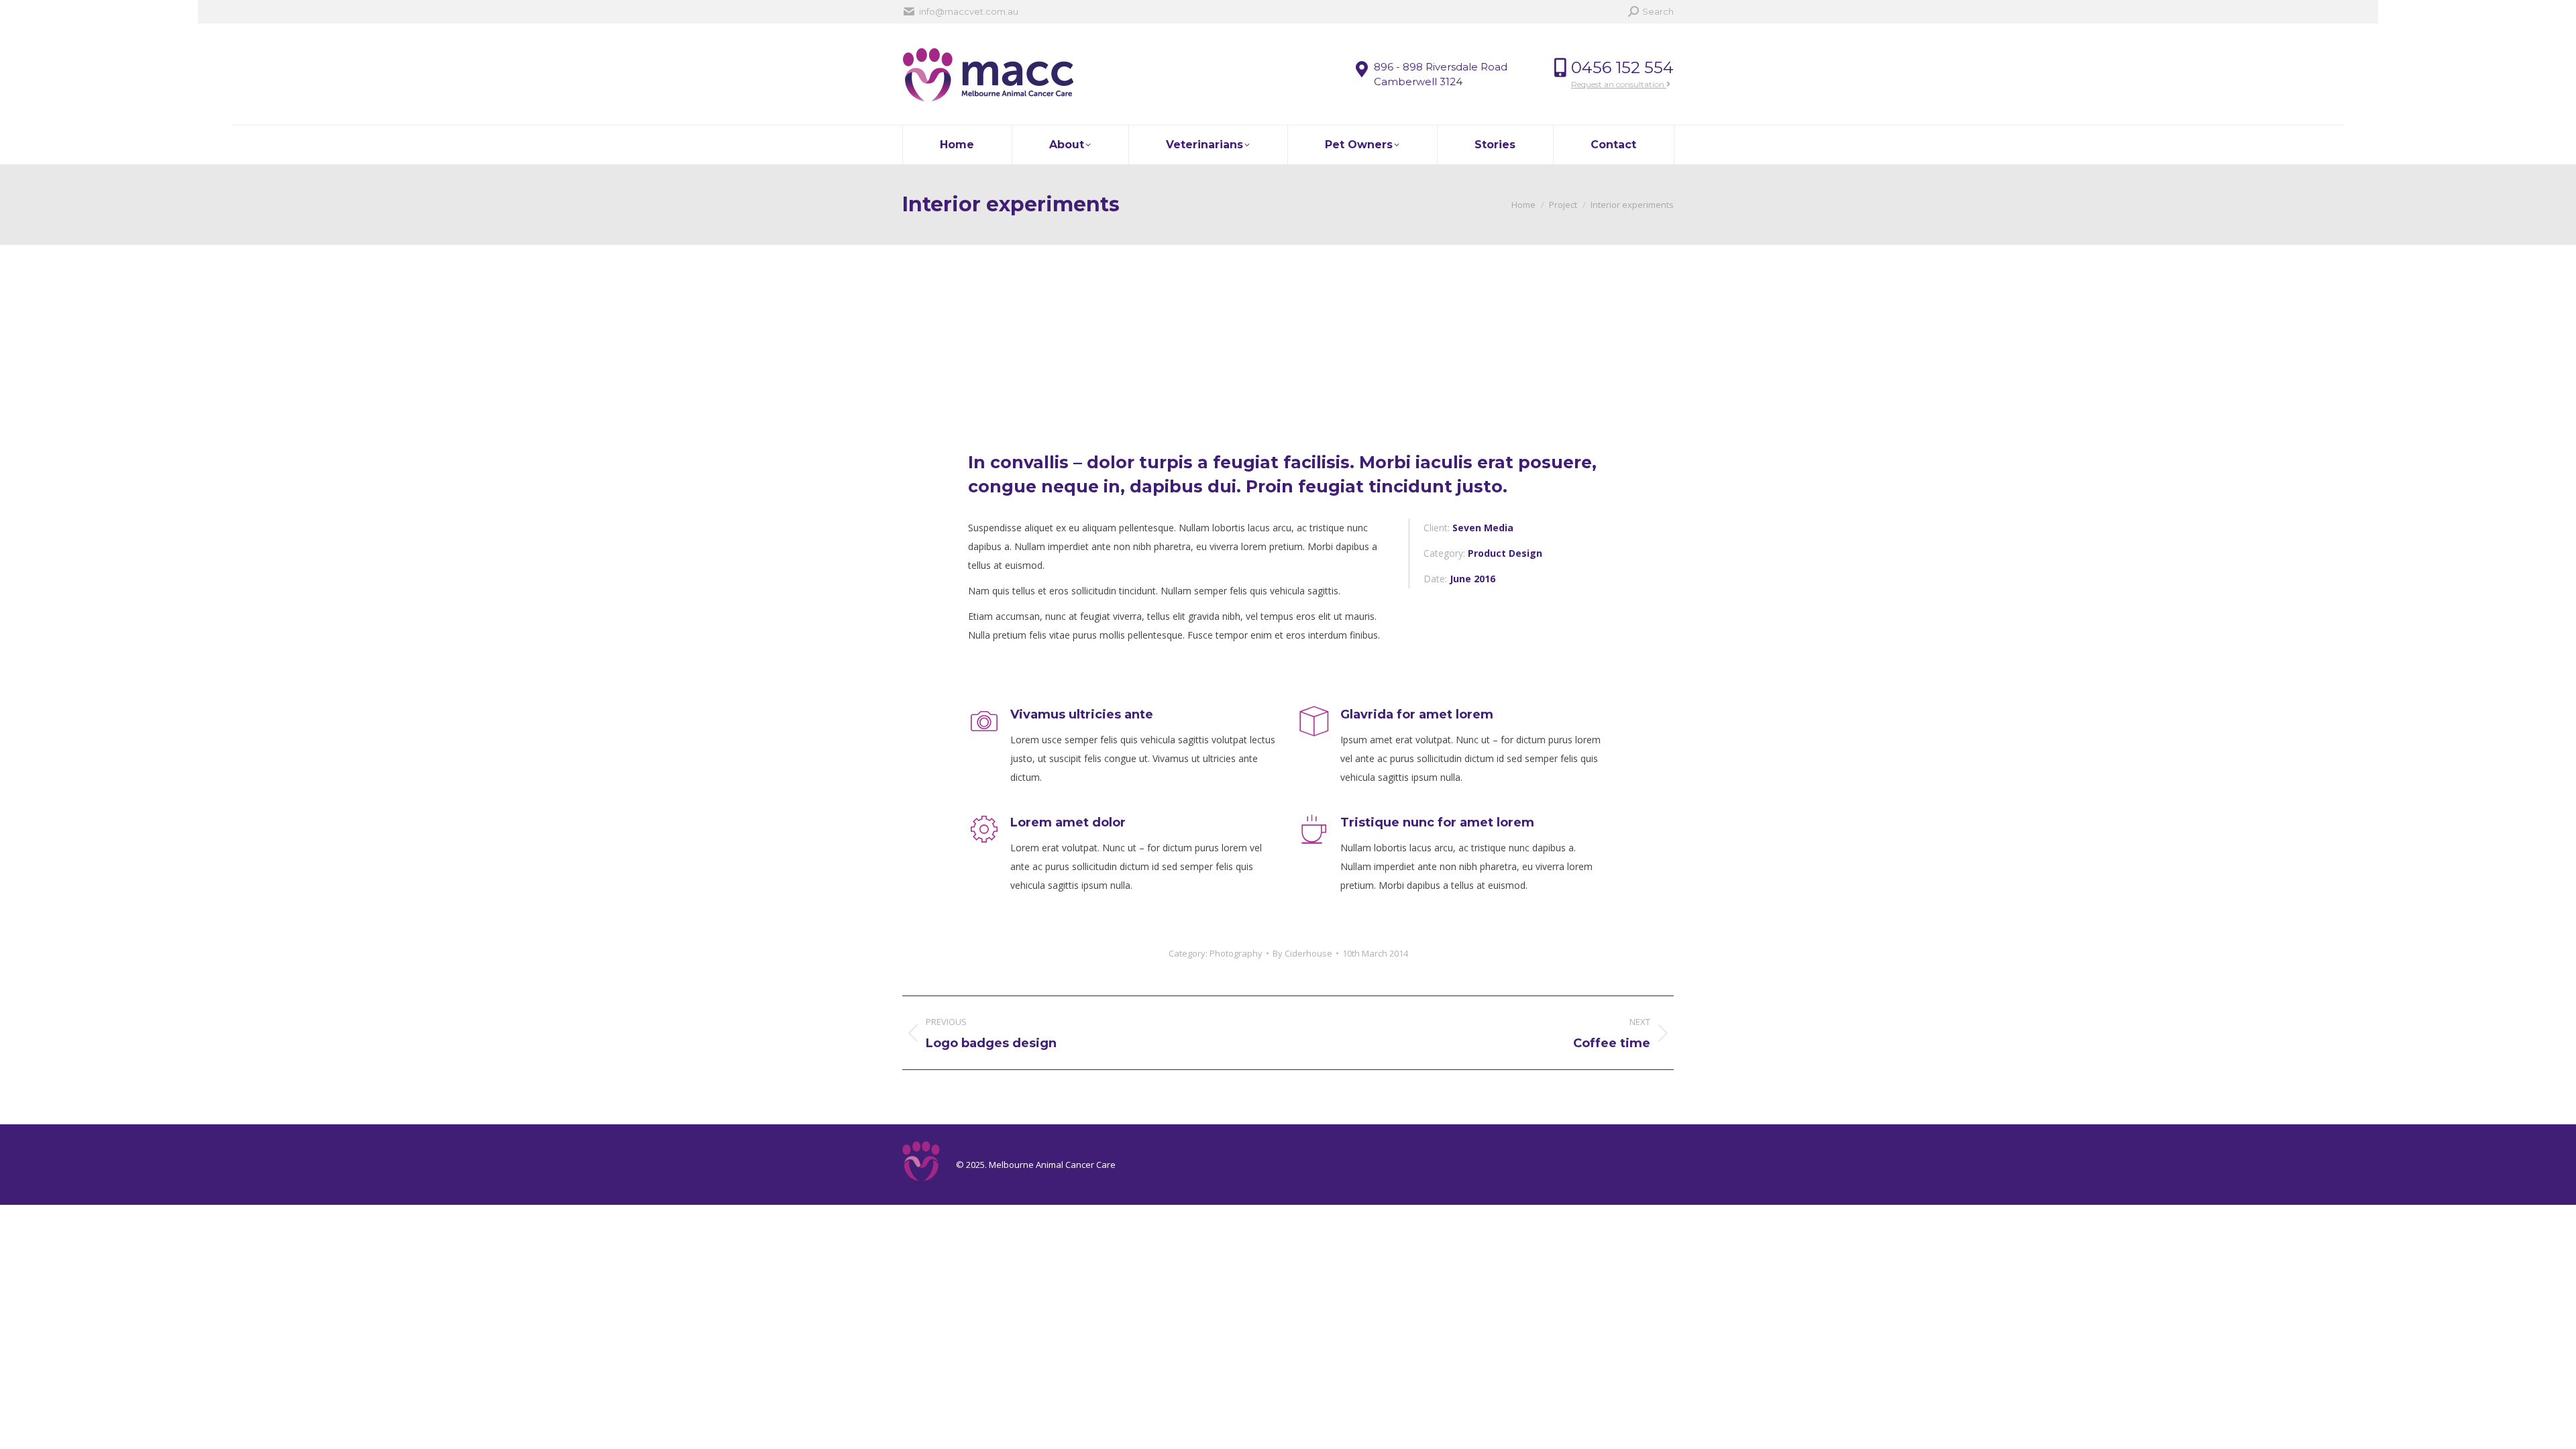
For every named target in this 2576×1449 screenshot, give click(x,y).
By (1302, 953)
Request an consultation (1619, 84)
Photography (1236, 953)
